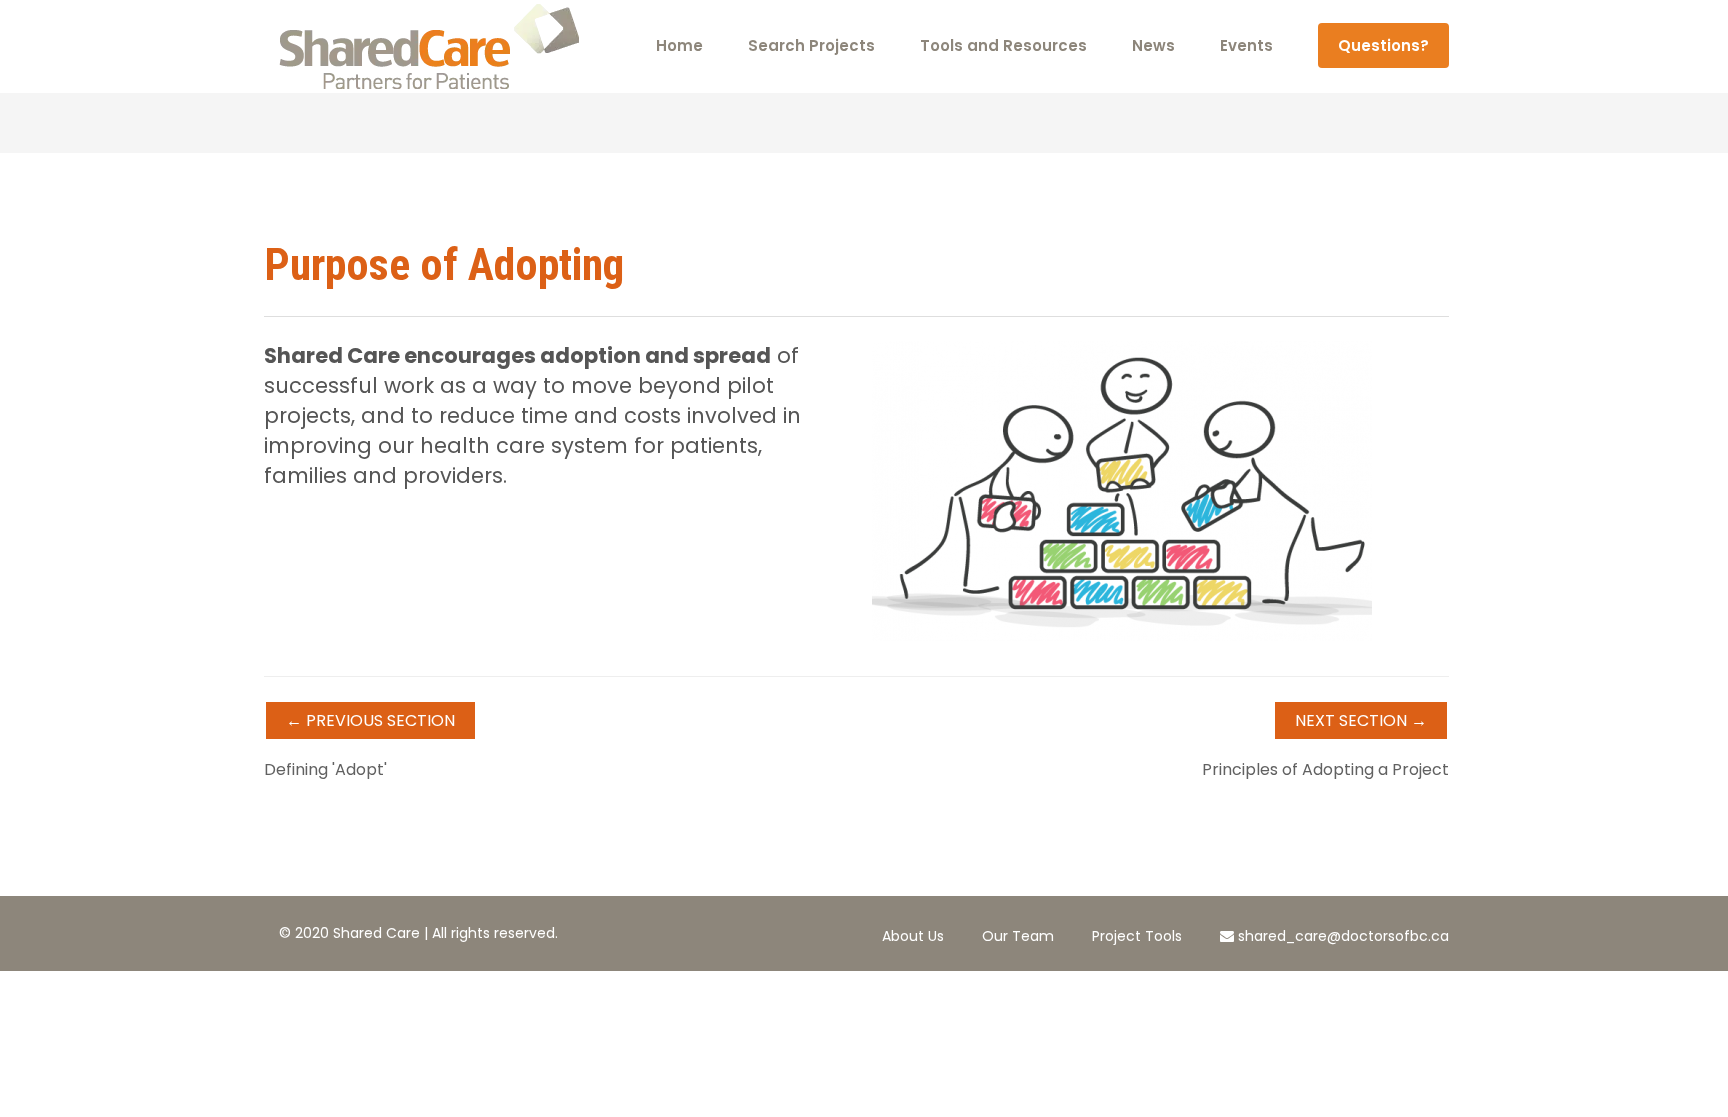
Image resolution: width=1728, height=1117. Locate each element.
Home (679, 45)
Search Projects (811, 45)
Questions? (1383, 45)
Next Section (1361, 720)
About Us (913, 936)
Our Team (1018, 936)
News (1153, 45)
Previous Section (370, 720)
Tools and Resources (1003, 45)
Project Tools (1137, 936)
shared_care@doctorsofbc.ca (1341, 936)
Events (1246, 45)
